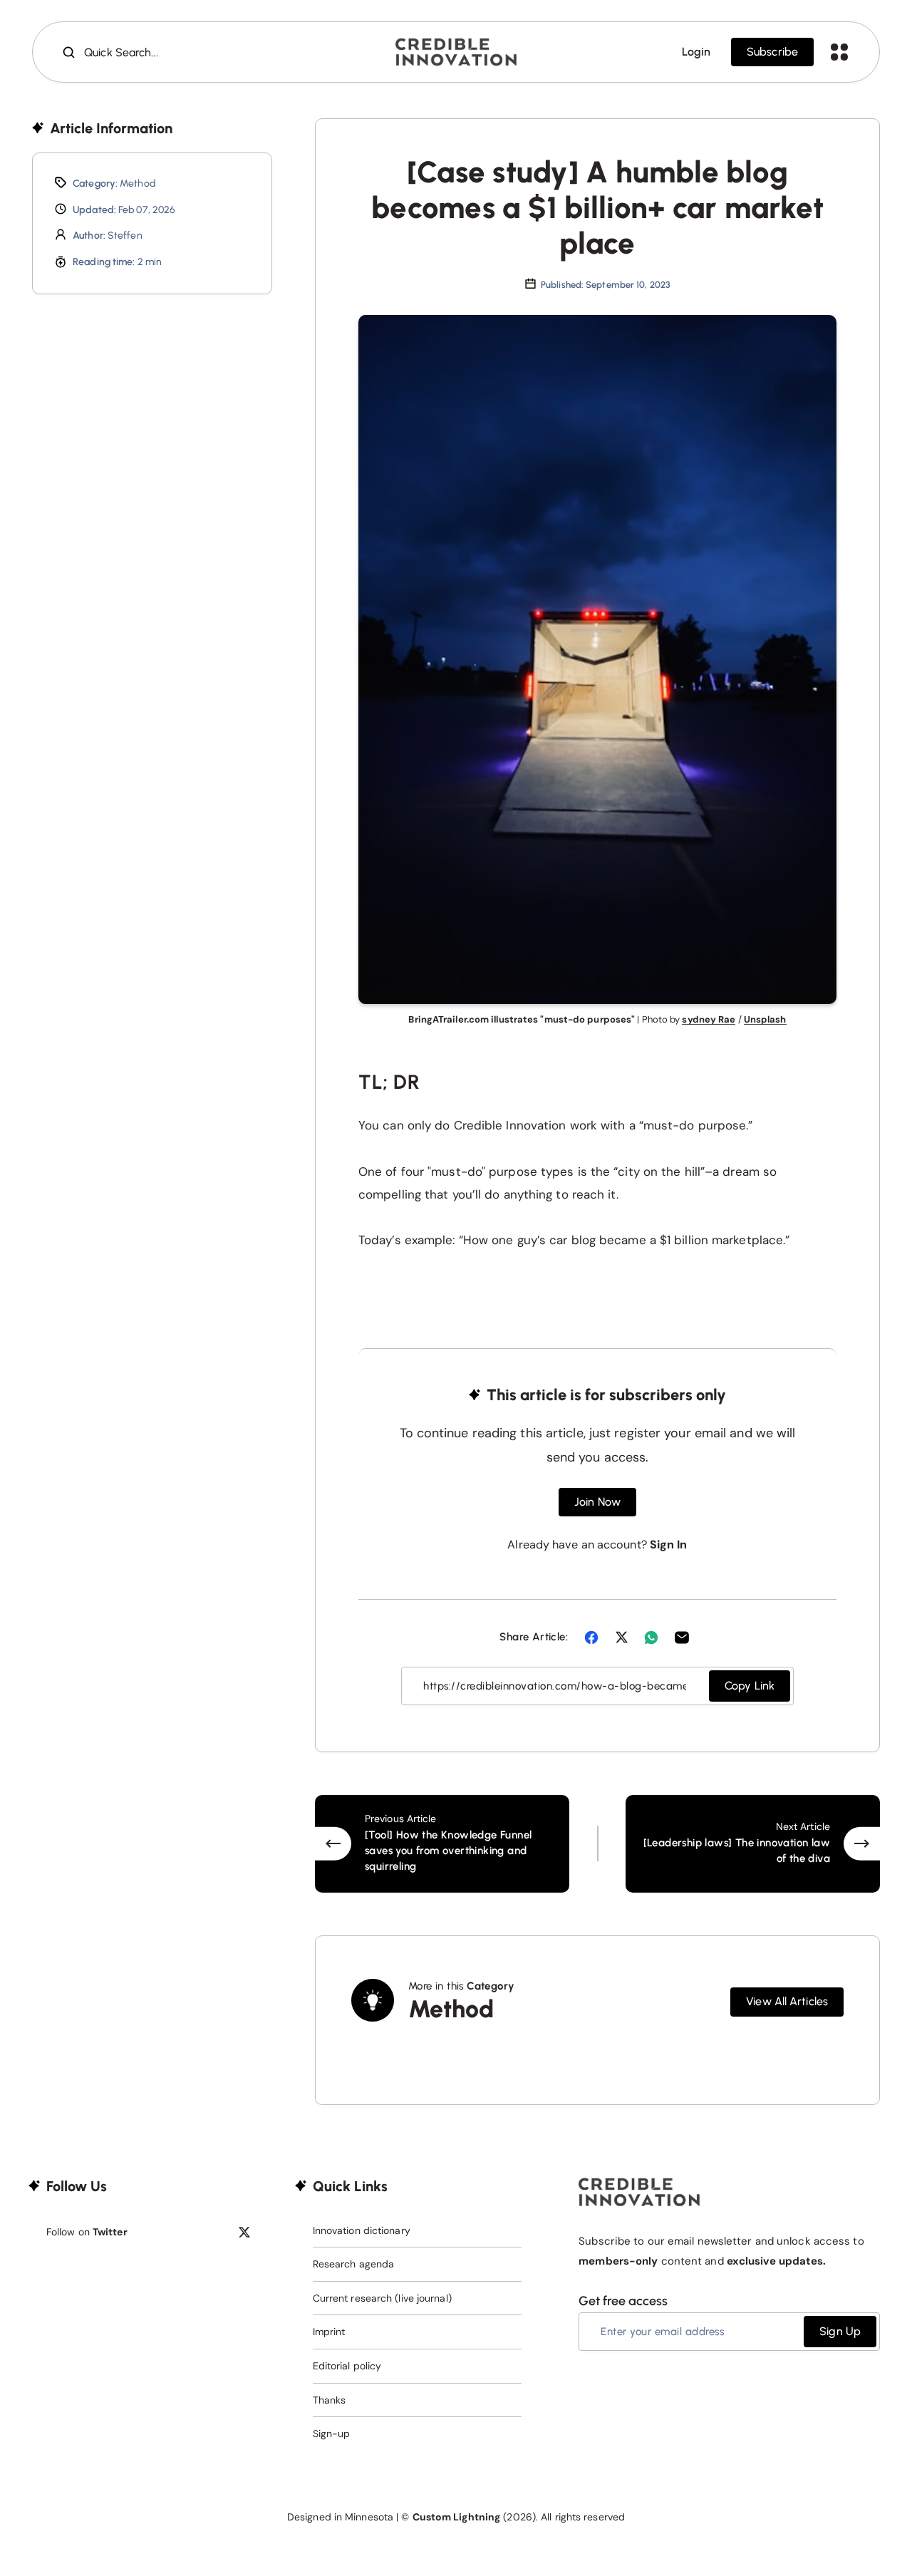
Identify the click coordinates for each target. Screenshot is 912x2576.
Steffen (125, 236)
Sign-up (332, 2433)
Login (696, 52)
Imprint (329, 2332)
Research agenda (354, 2264)
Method (138, 183)
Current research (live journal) (382, 2298)
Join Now (597, 1502)
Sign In (669, 1545)
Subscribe (772, 52)
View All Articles (787, 2001)
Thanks (330, 2400)
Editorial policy (347, 2366)
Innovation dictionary (362, 2230)
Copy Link (750, 1686)
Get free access (623, 2301)
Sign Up (840, 2331)
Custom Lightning (457, 2517)
